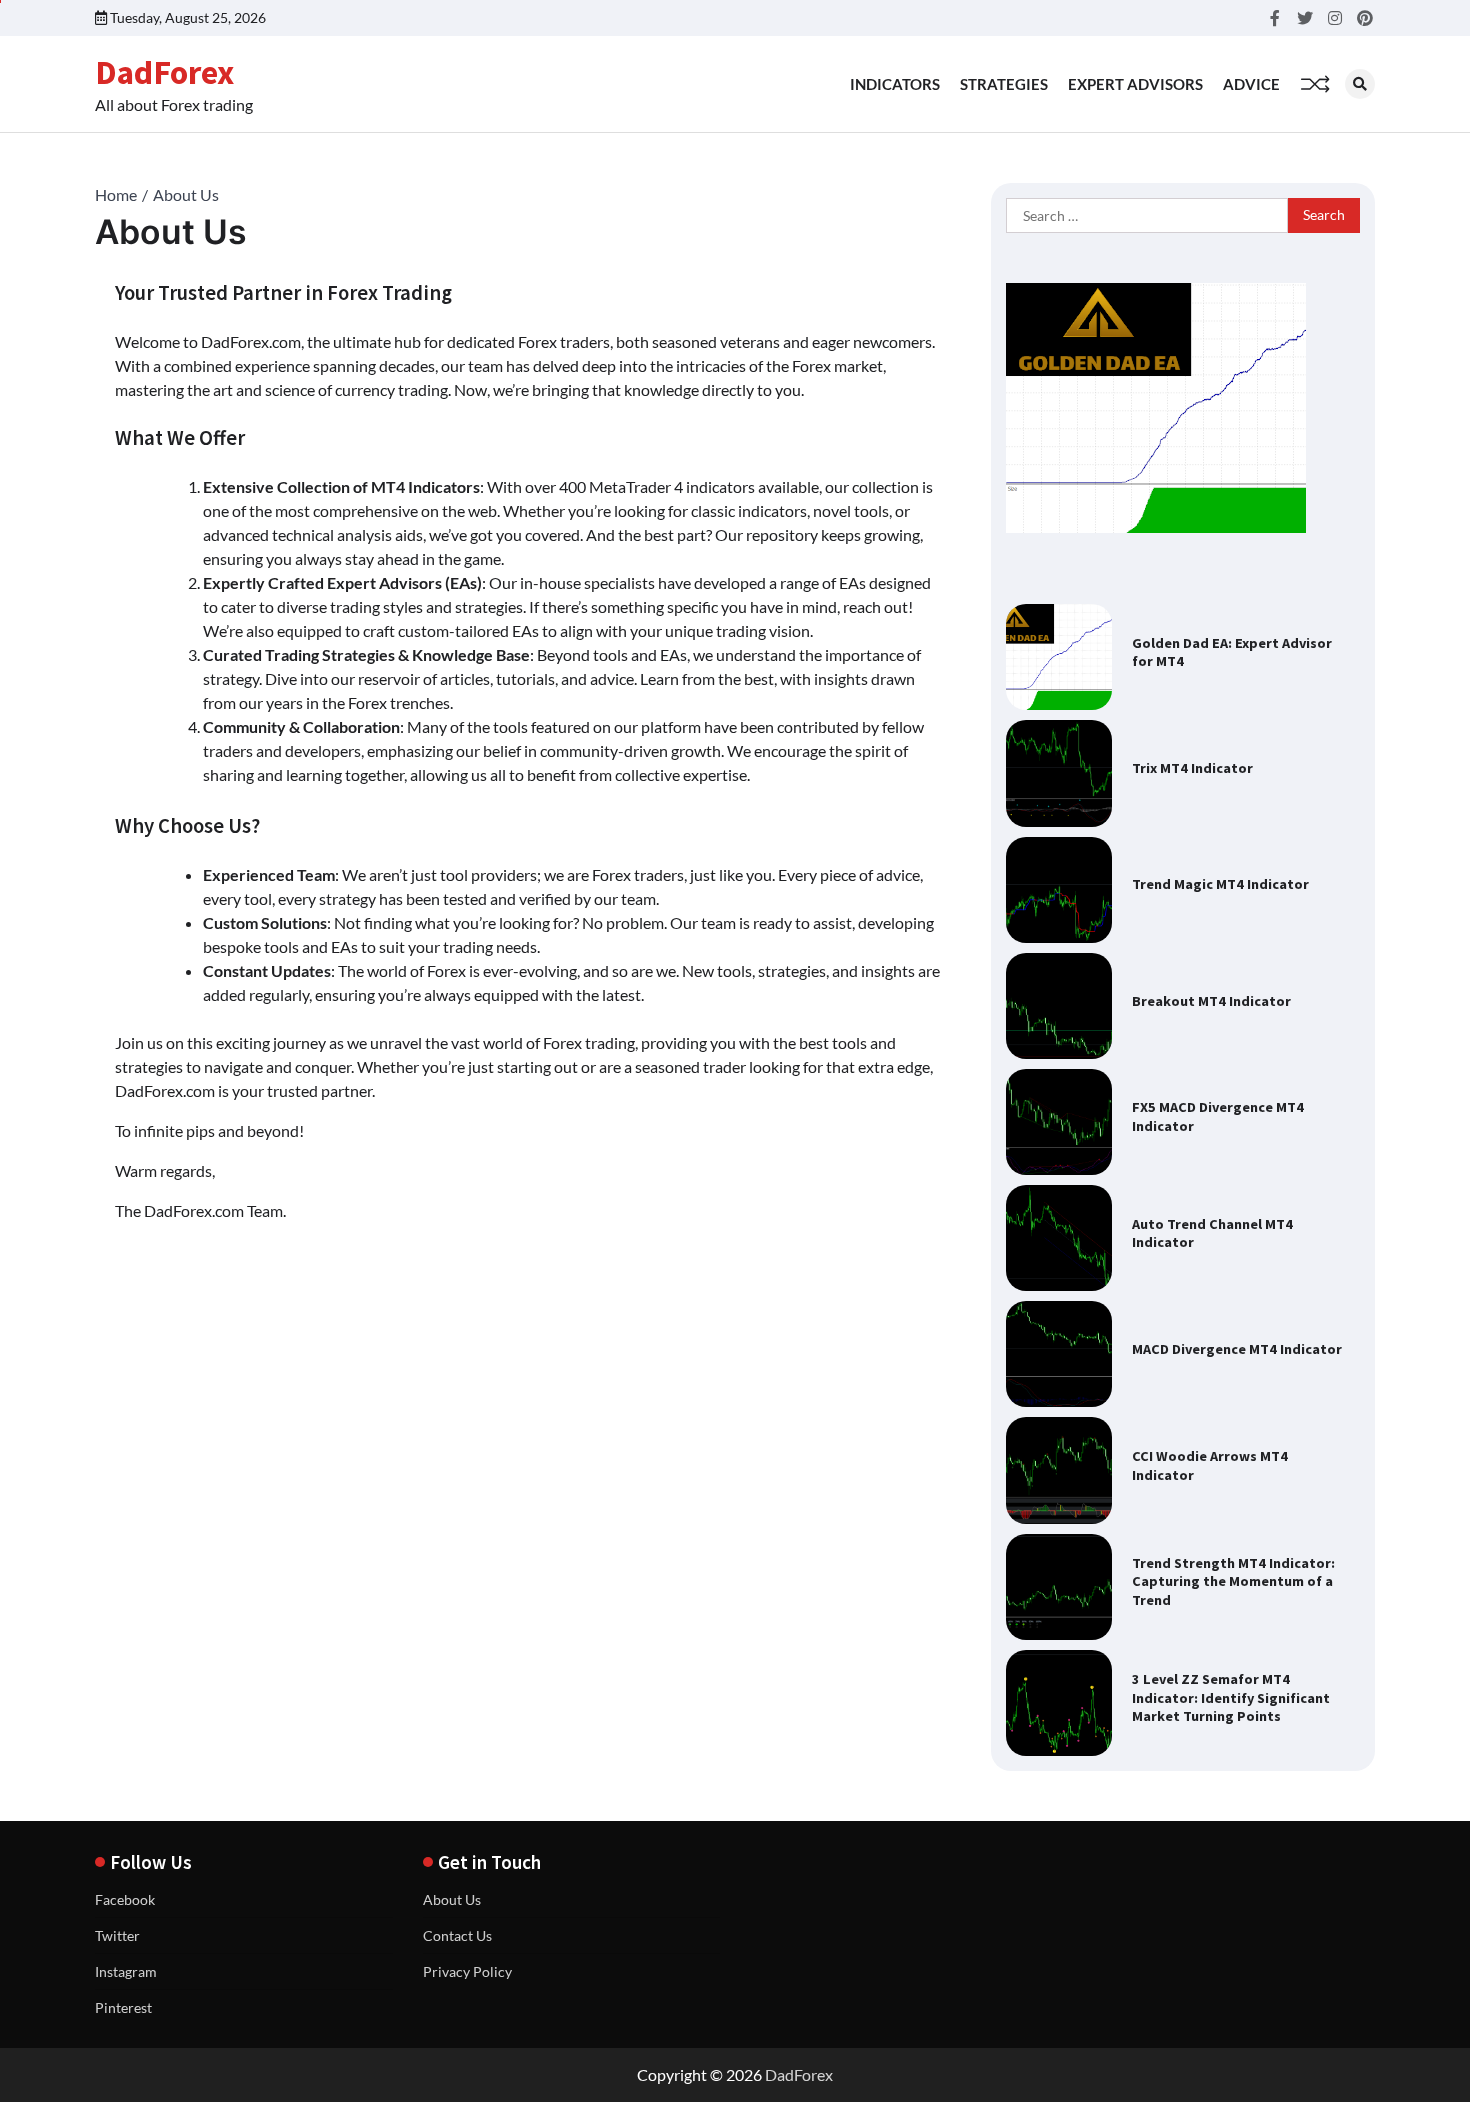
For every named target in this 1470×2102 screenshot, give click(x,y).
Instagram (126, 1971)
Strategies (1004, 84)
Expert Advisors (1135, 84)
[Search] (1360, 84)
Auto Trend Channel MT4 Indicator (1212, 1233)
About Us (452, 1899)
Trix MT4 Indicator (1192, 768)
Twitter (117, 1935)
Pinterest (123, 2007)
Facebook (125, 1899)
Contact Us (457, 1935)
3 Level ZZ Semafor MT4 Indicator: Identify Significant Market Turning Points (1231, 1697)
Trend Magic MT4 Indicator (1220, 884)
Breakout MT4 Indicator (1211, 1001)
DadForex (164, 72)
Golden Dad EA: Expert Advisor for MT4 (1232, 652)
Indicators (895, 84)
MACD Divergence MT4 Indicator (1237, 1349)
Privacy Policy (467, 1971)
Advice (1251, 84)
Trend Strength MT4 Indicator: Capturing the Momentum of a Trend (1233, 1581)
